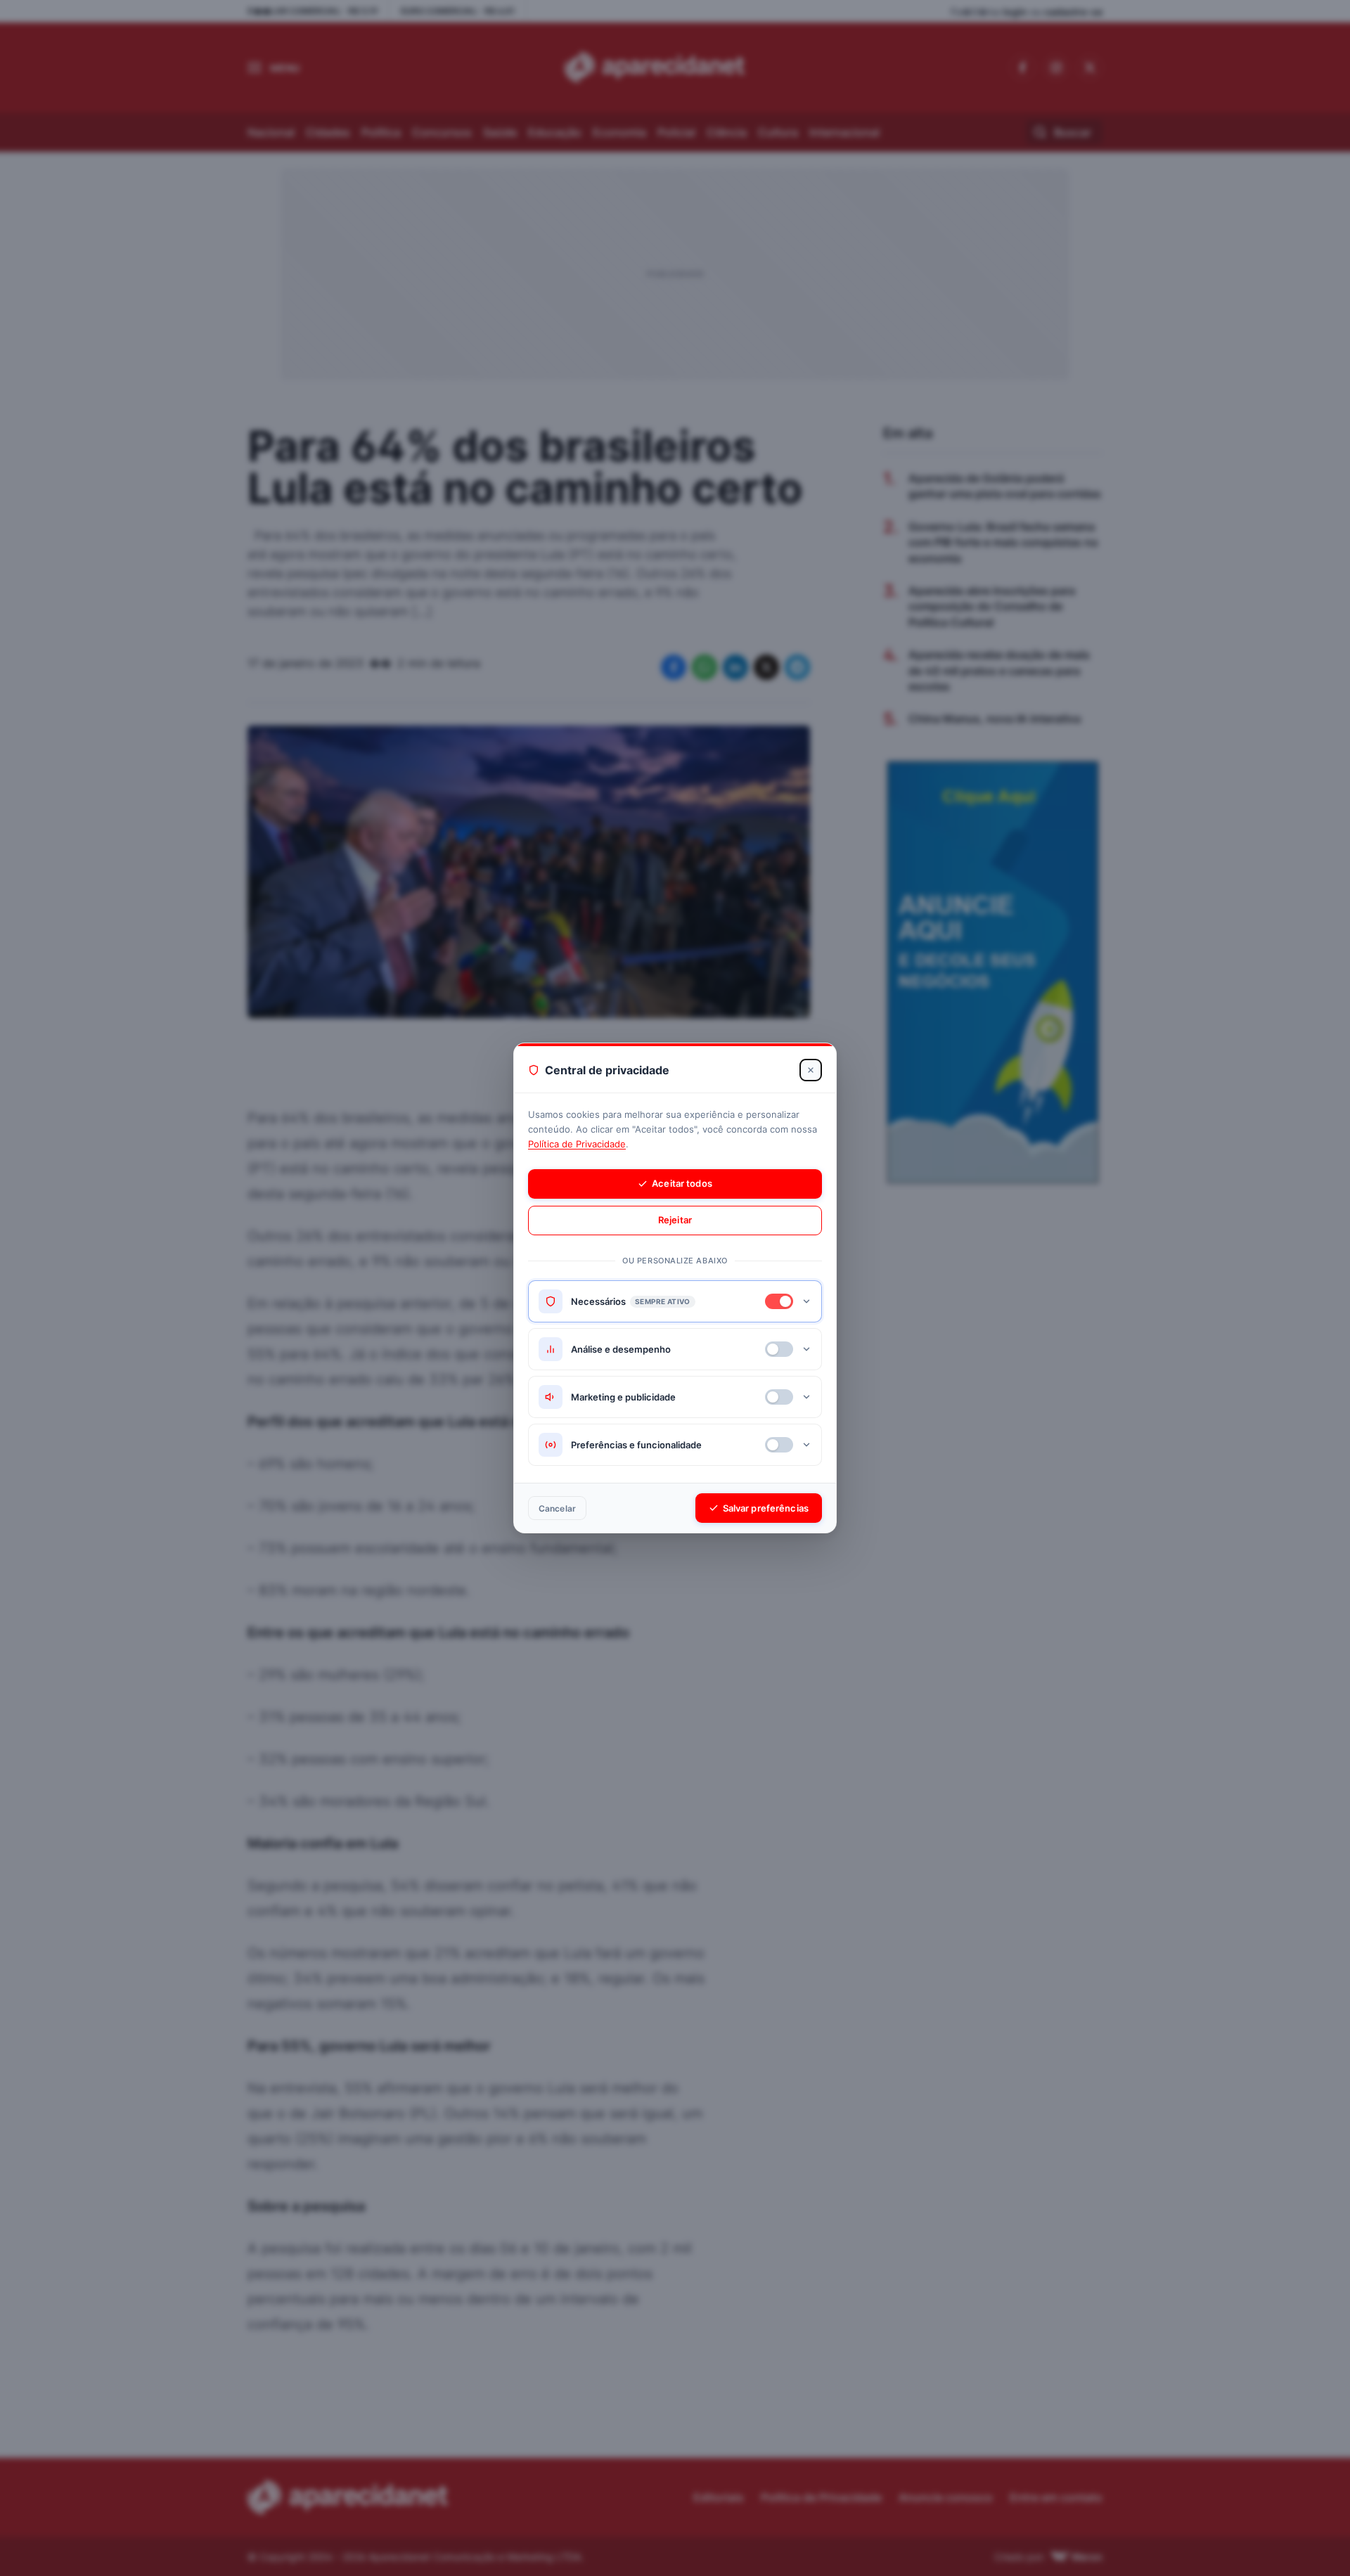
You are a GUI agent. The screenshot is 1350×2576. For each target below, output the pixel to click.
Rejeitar (675, 1220)
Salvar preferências (766, 1508)
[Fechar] (811, 1070)
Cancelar (557, 1508)
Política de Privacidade (577, 1144)
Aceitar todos (682, 1183)
